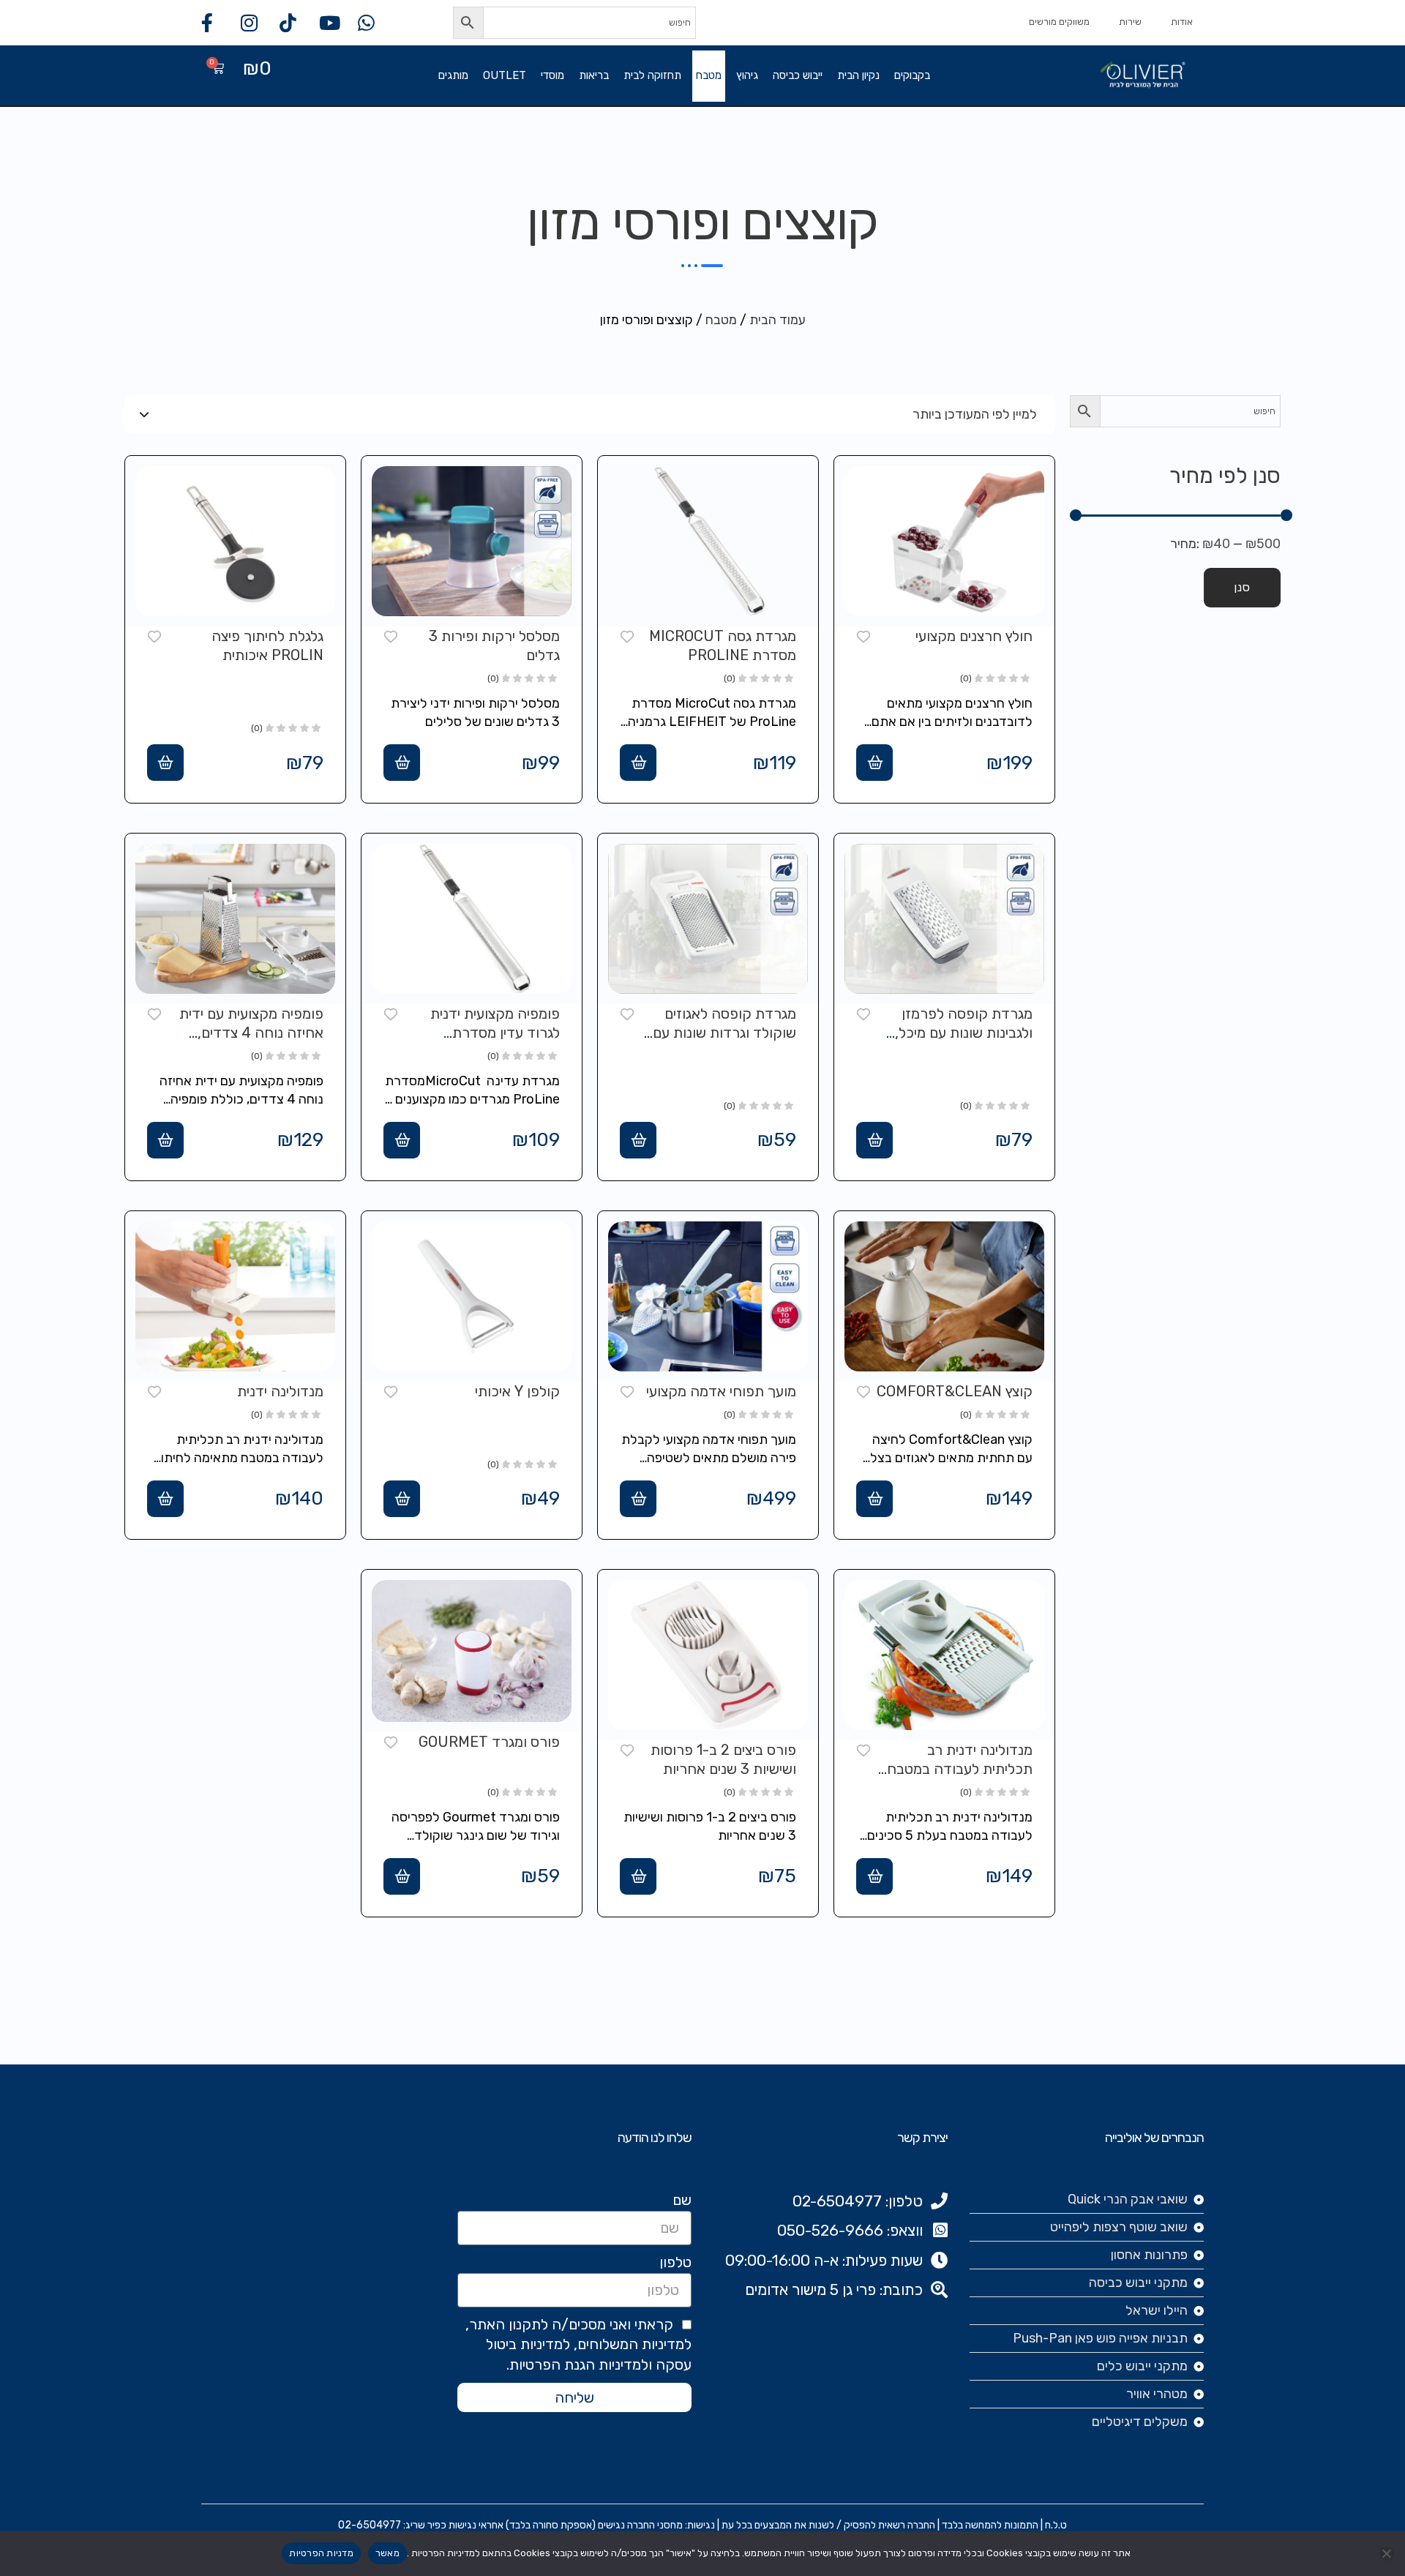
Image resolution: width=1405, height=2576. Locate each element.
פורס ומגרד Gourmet (489, 1742)
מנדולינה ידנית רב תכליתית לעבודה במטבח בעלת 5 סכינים (960, 1769)
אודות (1182, 22)
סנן (1242, 587)
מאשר (387, 2553)
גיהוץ (747, 75)
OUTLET (505, 75)
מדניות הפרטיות (321, 2553)
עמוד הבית (778, 320)
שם (682, 2200)
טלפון (675, 2262)
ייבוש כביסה (798, 75)
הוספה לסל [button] (874, 763)
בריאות (594, 75)
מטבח (709, 75)
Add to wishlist (863, 635)
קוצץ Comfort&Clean (955, 1391)
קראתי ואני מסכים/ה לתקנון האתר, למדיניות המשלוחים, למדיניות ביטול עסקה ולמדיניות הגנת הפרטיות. (578, 2345)
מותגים (453, 75)
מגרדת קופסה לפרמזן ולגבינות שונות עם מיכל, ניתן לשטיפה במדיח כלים (960, 1033)
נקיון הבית (858, 75)
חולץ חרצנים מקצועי (974, 636)
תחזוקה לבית (652, 75)
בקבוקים (912, 75)
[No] (1387, 2553)
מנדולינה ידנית (280, 1391)
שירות (1130, 22)
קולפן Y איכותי (517, 1391)
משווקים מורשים (1059, 22)
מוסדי (552, 75)
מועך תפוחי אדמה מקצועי (721, 1391)
